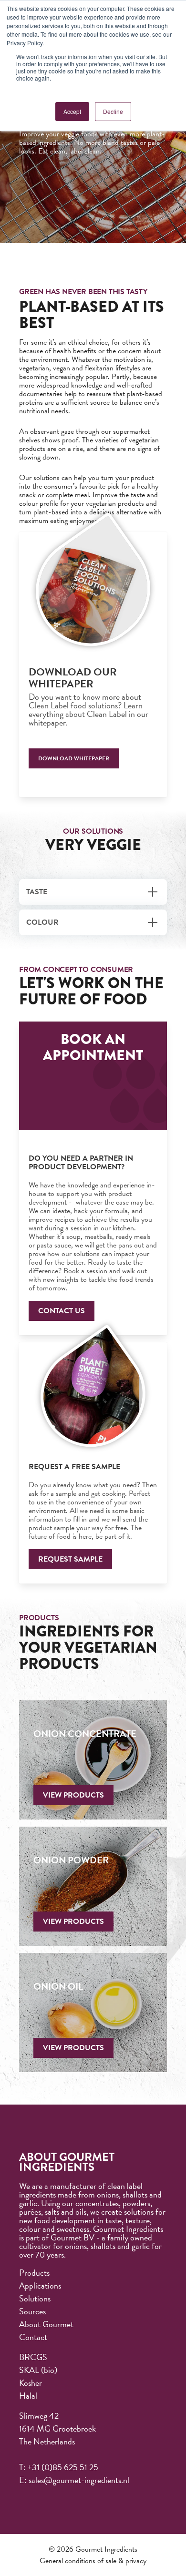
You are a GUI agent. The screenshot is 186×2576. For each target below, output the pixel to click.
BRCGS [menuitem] (33, 2357)
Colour (42, 922)
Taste (37, 892)
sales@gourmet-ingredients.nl (79, 2480)
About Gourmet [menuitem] (46, 2324)
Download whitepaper (74, 758)
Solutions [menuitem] (35, 2298)
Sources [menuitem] (32, 2311)
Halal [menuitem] (28, 2396)
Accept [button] (72, 111)
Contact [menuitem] (33, 2337)
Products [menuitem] (34, 2273)
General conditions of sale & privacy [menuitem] (93, 2561)
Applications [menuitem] (40, 2285)
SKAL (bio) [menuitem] (38, 2370)
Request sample (70, 1559)
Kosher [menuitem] (31, 2383)
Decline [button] (113, 111)
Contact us (62, 1311)
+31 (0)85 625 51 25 (63, 2467)
